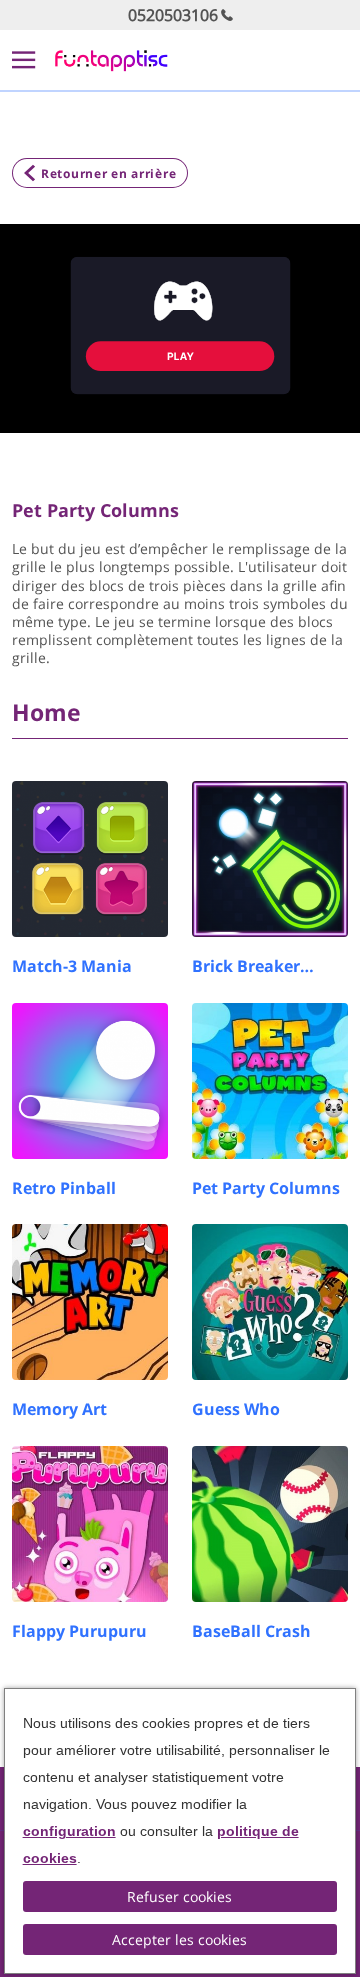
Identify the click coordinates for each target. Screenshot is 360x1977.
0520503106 (173, 15)
